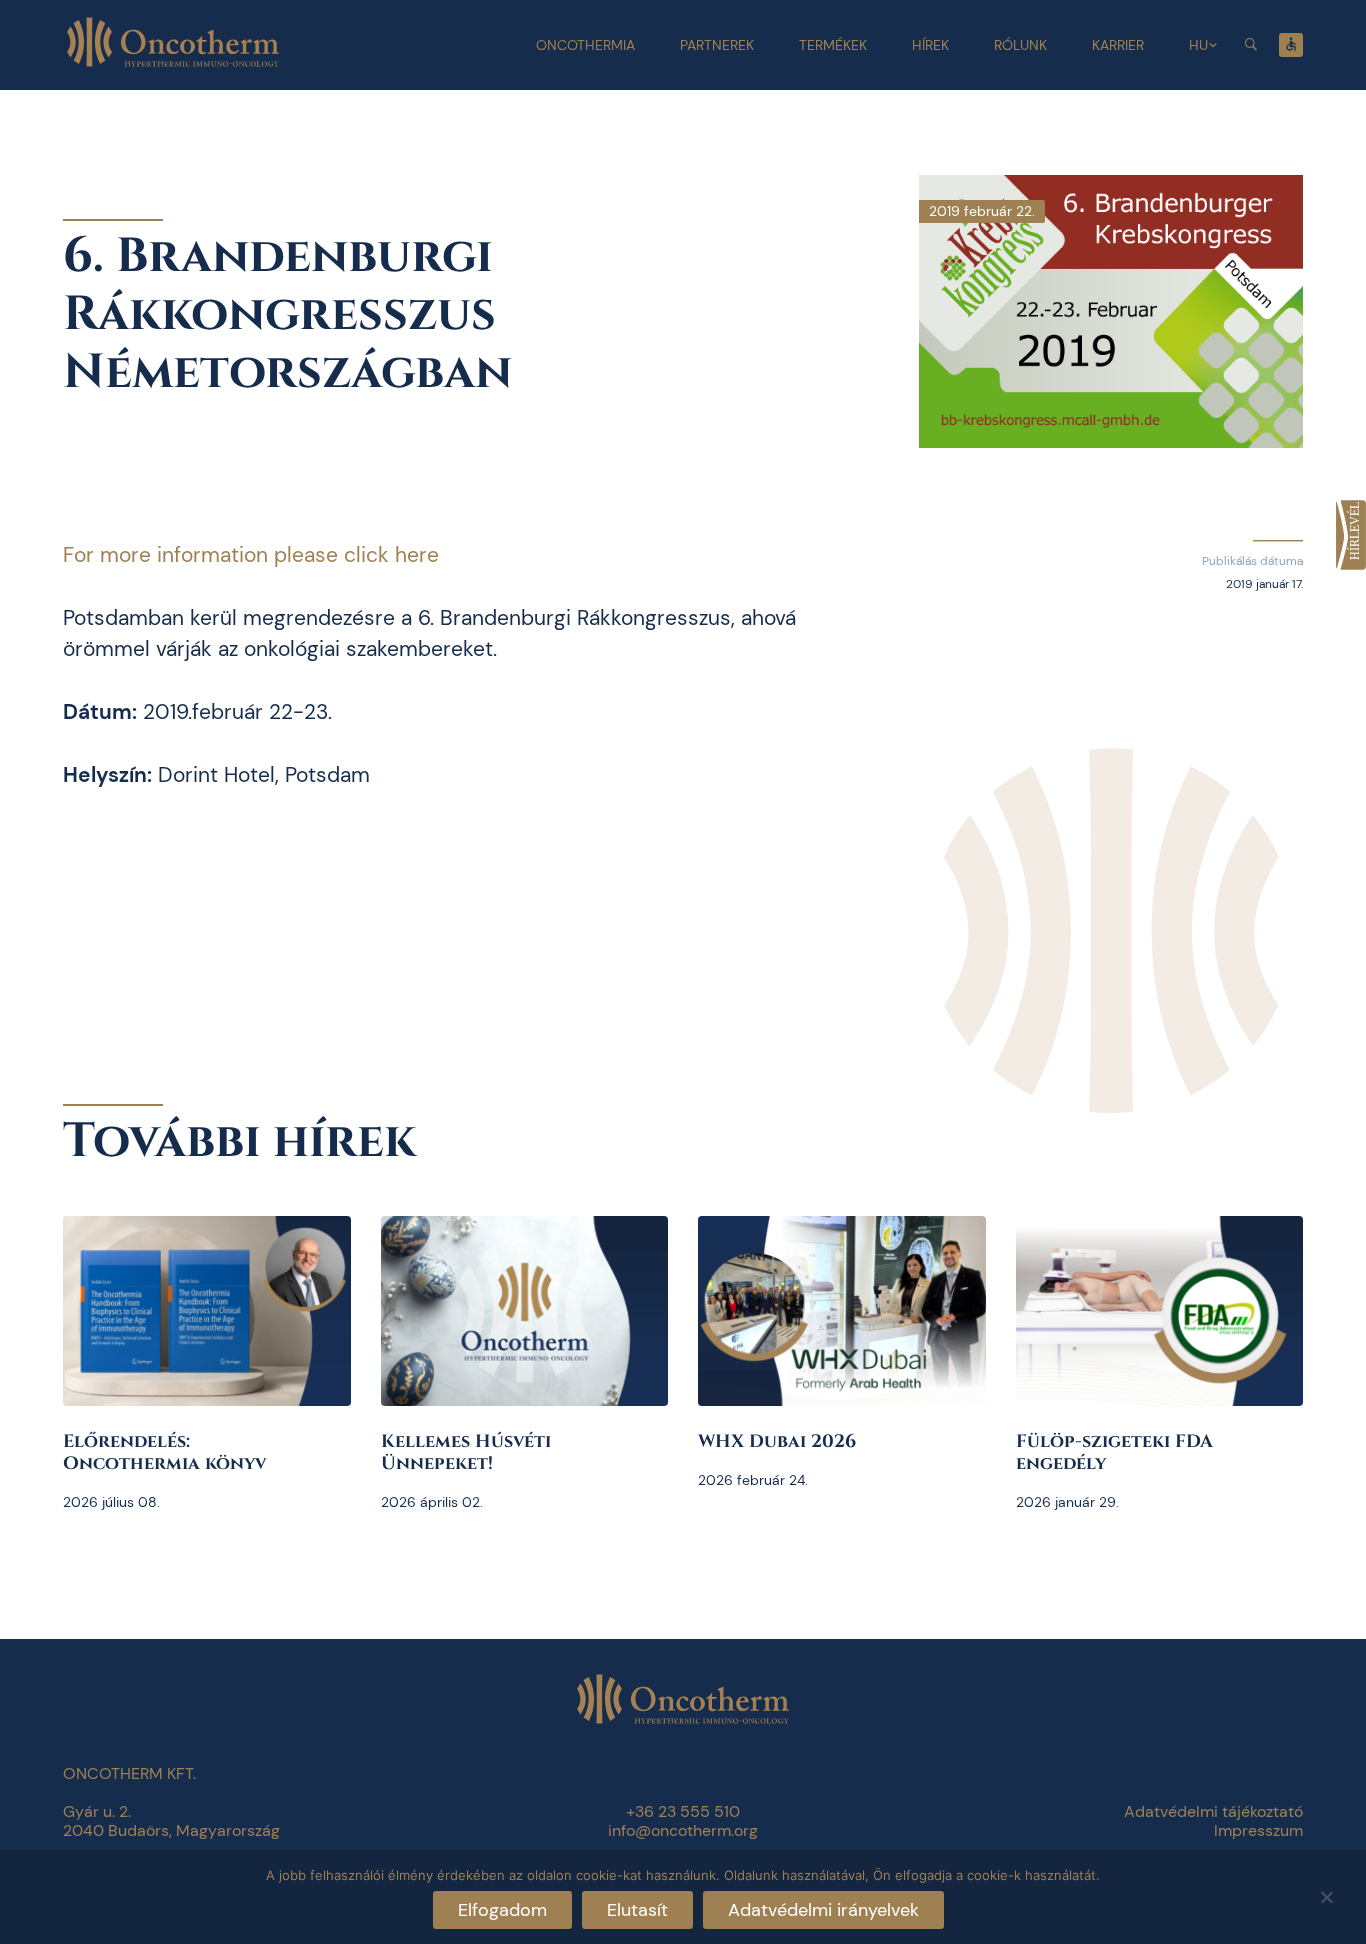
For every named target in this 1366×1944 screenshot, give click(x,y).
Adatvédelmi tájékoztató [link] (1213, 1811)
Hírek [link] (930, 45)
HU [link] (1198, 45)
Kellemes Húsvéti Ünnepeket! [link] (466, 1452)
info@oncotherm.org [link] (683, 1830)
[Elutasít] (1326, 1894)
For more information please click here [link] (251, 555)
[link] (1351, 535)
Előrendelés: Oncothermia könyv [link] (164, 1452)
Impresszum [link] (1258, 1830)
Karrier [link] (1118, 45)
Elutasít (637, 1910)
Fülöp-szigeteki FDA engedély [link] (1114, 1452)
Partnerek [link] (717, 45)
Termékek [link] (833, 45)
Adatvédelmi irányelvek (823, 1910)
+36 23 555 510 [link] (683, 1811)
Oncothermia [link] (585, 45)
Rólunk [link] (1020, 45)
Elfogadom (502, 1910)
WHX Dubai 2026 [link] (777, 1441)
